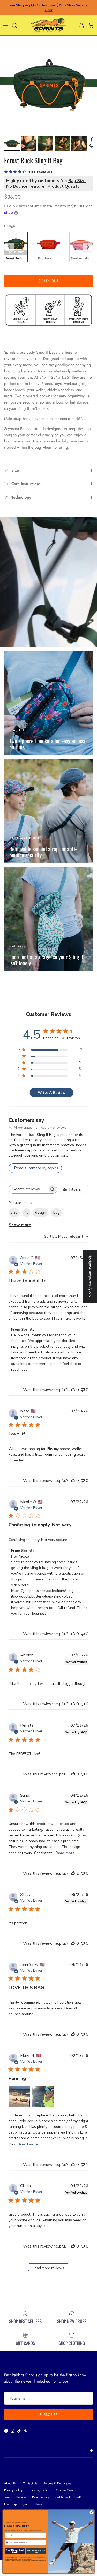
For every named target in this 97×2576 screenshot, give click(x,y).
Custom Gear (65, 2490)
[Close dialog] (92, 2512)
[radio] (16, 247)
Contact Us (30, 2483)
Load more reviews (48, 2268)
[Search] (17, 25)
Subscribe (48, 2415)
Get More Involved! (68, 2497)
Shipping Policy (39, 2490)
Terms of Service (15, 2497)
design (41, 1213)
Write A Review (52, 1093)
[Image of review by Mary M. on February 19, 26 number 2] (43, 2096)
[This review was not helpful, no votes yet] (83, 1390)
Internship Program (17, 2504)
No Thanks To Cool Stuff (36, 2551)
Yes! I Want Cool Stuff (15, 2551)
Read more (65, 1853)
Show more (20, 1225)
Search (40, 2504)
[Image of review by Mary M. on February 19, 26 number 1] (19, 2096)
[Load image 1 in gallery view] (48, 84)
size (14, 1213)
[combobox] (66, 1236)
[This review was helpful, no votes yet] (73, 1390)
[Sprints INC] (48, 25)
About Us (10, 2483)
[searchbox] (28, 1189)
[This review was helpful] (73, 1873)
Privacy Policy (13, 2490)
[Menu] (6, 25)
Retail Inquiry (41, 2497)
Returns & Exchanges (57, 2483)
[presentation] (9, 247)
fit (26, 1213)
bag (56, 1213)
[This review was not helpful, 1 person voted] (83, 2165)
